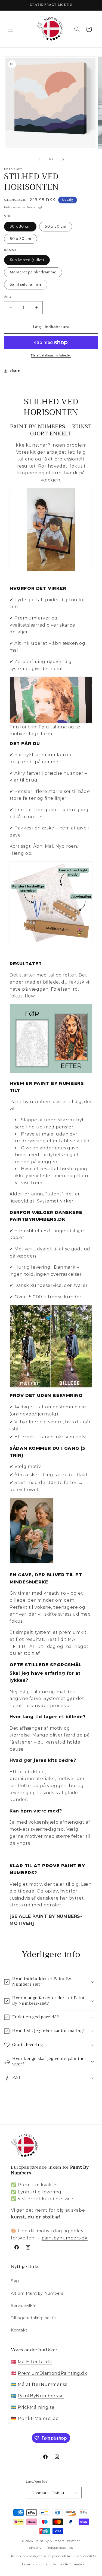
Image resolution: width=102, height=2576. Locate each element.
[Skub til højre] (63, 159)
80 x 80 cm (21, 239)
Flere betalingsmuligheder (51, 355)
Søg (15, 2281)
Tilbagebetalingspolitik (34, 2318)
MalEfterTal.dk (35, 2362)
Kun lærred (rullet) (27, 260)
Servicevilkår (24, 2306)
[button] (11, 29)
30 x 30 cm (20, 227)
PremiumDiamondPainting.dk (52, 2373)
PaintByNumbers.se (41, 2396)
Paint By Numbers (50, 2541)
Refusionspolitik (60, 2548)
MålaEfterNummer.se (43, 2384)
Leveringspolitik (35, 2564)
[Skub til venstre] (39, 159)
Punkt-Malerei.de (38, 2418)
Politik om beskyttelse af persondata (41, 2556)
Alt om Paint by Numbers (37, 2293)
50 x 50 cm (56, 227)
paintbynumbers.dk (65, 2238)
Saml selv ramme (26, 285)
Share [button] (15, 371)
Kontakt (19, 2330)
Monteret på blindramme (33, 272)
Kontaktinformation (69, 2564)
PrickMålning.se (36, 2407)
